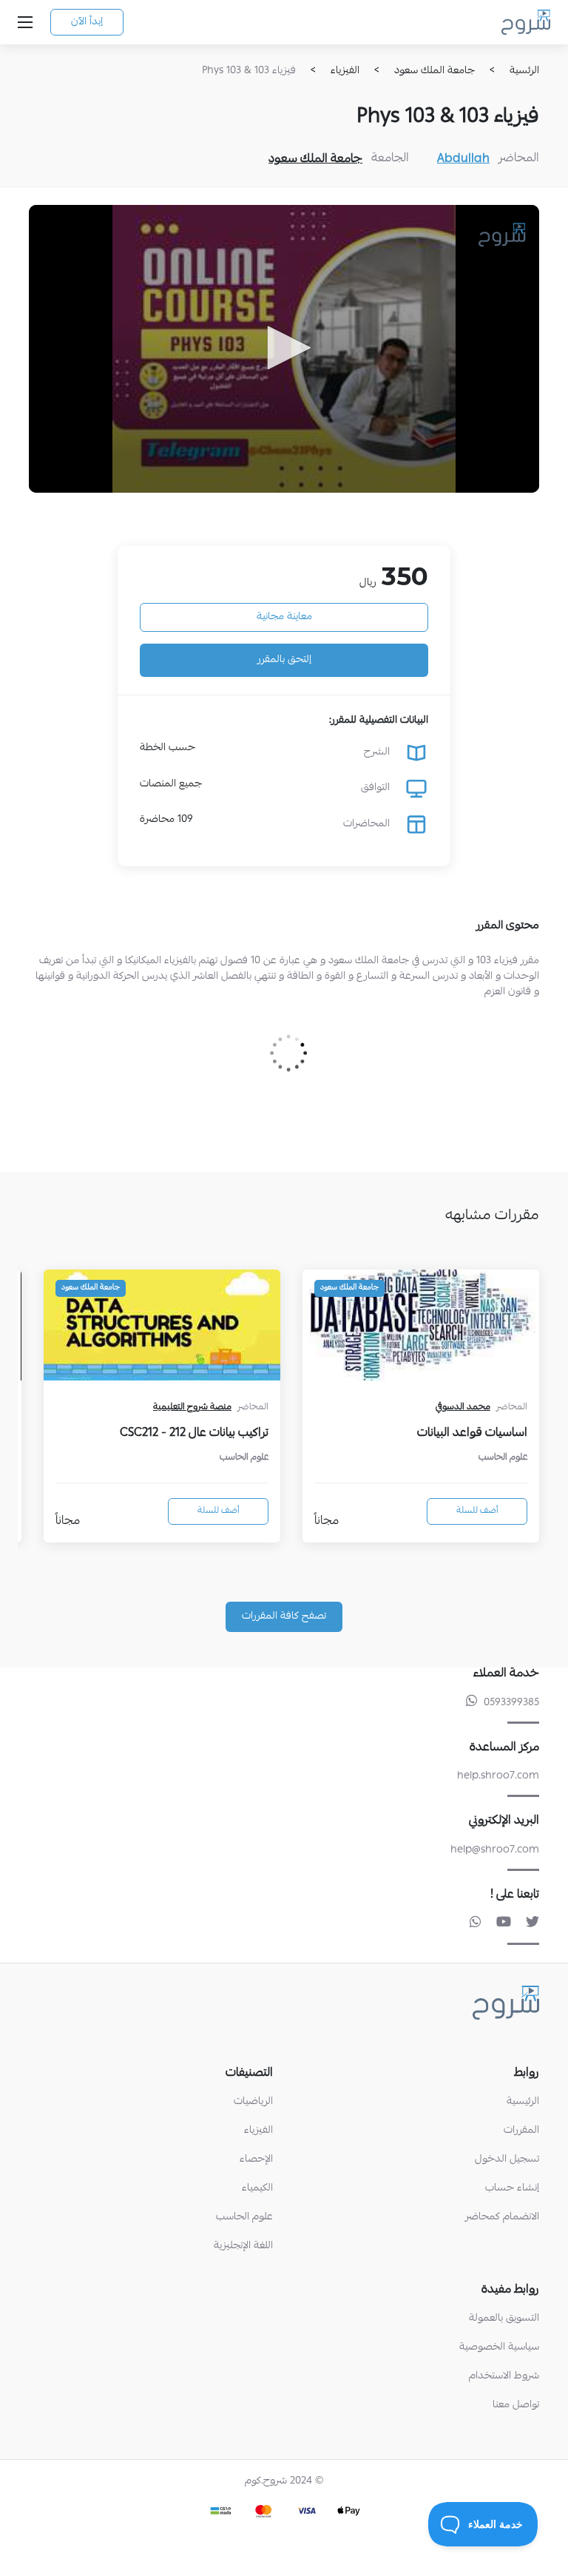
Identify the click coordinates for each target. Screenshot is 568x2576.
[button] (284, 348)
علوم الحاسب (244, 2218)
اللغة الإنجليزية (243, 2246)
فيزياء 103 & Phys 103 (249, 71)
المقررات (521, 2131)
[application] (284, 348)
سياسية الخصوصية (499, 2348)
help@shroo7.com (495, 1850)
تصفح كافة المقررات (284, 1616)
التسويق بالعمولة (504, 2319)
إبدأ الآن (87, 22)
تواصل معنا (516, 2405)
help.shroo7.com (498, 1776)
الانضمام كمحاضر (502, 2218)
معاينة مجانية (284, 617)
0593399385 (511, 1703)
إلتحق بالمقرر (284, 660)
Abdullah (463, 160)
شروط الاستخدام (504, 2377)
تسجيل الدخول (507, 2160)
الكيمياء (257, 2189)
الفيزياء (258, 2131)
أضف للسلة (477, 1511)
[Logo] (503, 234)
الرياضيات (253, 2102)
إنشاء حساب (512, 2189)
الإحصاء (256, 2160)
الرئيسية (523, 2102)
